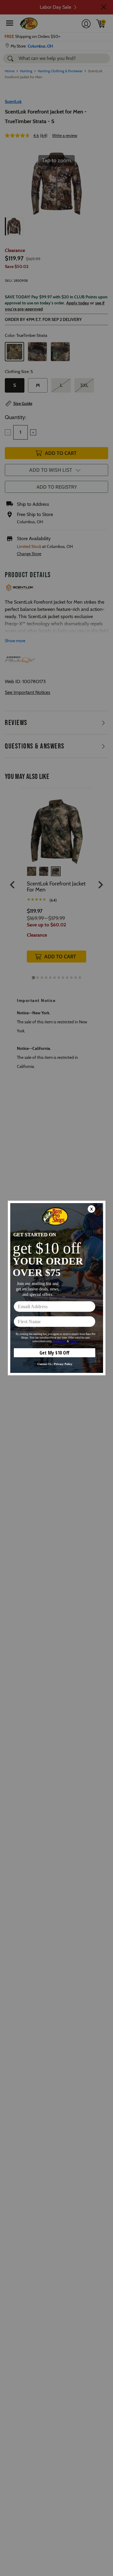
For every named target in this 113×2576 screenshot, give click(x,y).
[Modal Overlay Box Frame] (57, 1288)
